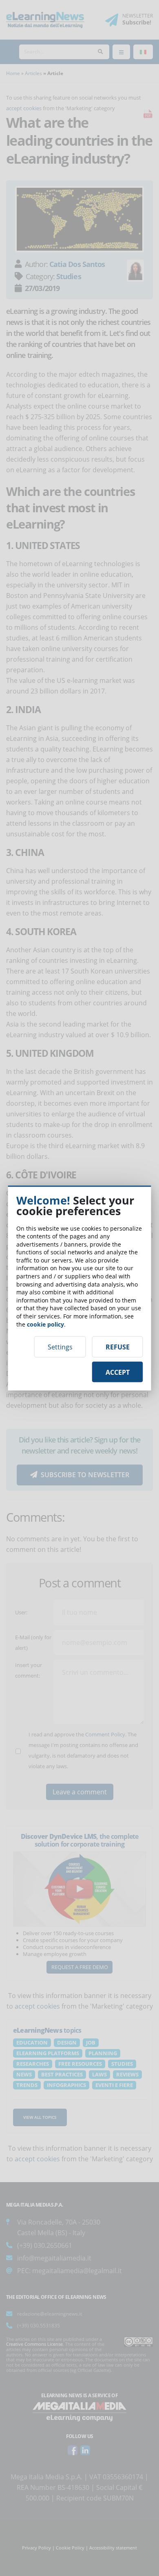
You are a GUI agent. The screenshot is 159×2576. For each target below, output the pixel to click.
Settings (60, 1347)
